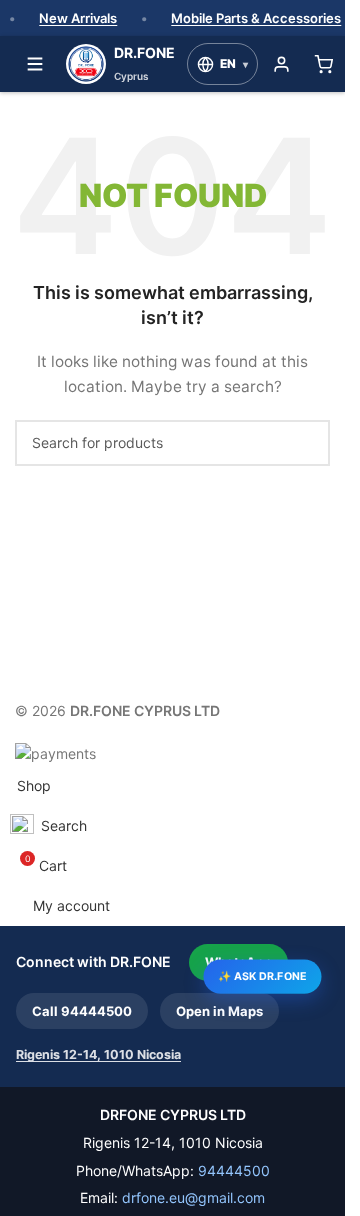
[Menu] (35, 64)
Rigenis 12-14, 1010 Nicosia (98, 1054)
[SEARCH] (307, 443)
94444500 (234, 1170)
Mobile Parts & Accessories (256, 18)
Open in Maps (219, 1011)
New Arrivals (78, 18)
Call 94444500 (82, 1011)
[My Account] (281, 64)
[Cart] (323, 64)
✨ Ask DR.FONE (262, 975)
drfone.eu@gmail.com (193, 1197)
